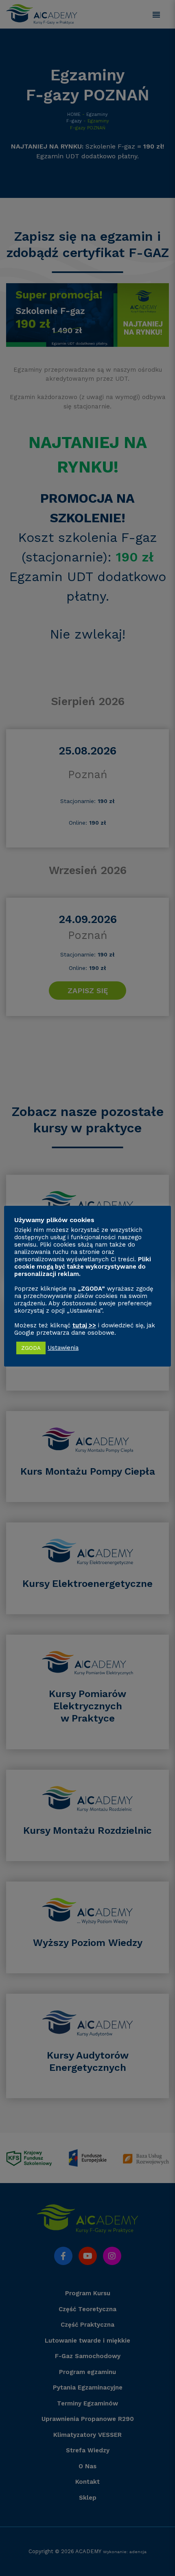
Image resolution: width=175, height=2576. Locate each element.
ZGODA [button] (31, 1348)
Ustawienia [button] (63, 1348)
